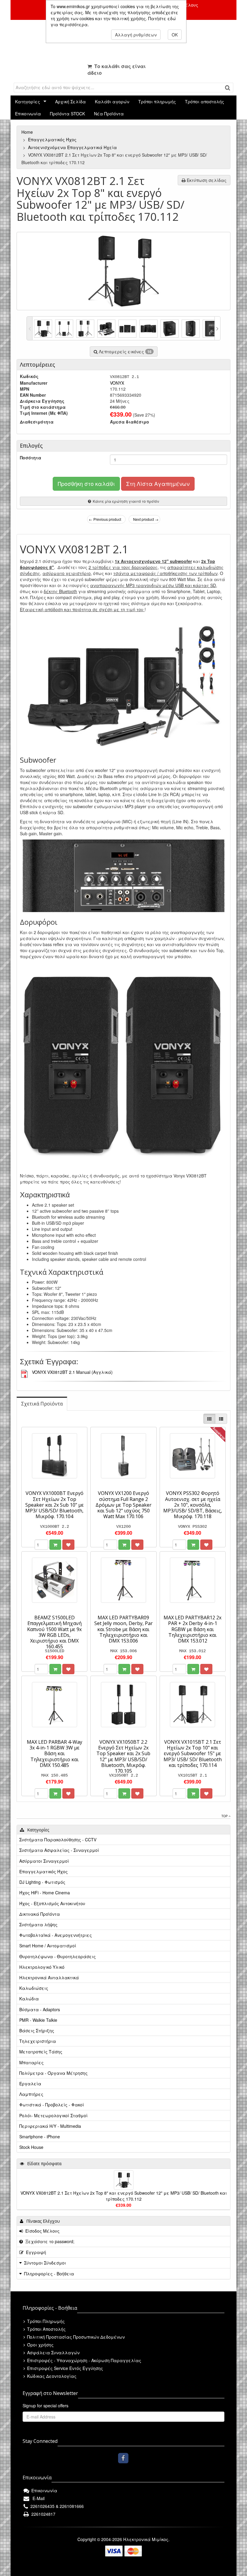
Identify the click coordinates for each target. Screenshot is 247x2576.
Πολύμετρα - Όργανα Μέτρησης (53, 2073)
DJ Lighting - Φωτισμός (42, 1882)
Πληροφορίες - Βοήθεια (49, 2274)
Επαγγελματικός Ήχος (53, 139)
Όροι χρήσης (40, 2345)
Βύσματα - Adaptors (40, 2009)
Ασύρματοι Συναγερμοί (44, 1861)
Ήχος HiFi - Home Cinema (45, 1893)
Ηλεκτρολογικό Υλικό (42, 1967)
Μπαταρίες (31, 2062)
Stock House (31, 2147)
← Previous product (105, 519)
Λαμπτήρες (31, 2094)
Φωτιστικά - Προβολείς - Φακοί (52, 2105)
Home (28, 132)
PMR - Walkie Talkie (38, 2020)
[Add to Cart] (55, 1545)
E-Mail (37, 2498)
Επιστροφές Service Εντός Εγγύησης (64, 2368)
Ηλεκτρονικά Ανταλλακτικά (49, 1977)
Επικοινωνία (28, 114)
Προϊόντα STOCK (67, 114)
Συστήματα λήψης (38, 1924)
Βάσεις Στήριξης (37, 2030)
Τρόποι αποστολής (205, 102)
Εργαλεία (30, 2084)
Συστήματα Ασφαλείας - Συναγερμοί (59, 1850)
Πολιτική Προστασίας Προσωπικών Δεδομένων (75, 2337)
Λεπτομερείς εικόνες (125, 352)
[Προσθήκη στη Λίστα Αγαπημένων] (68, 1545)
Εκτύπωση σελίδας (206, 180)
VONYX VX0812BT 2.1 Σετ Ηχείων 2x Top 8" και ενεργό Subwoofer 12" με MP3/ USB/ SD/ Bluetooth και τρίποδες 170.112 (124, 2196)
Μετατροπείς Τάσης (41, 2052)
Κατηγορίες (28, 102)
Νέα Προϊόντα (109, 114)
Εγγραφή (35, 2252)
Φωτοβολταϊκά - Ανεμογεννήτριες (56, 1935)
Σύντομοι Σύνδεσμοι (45, 2263)
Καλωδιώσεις (34, 1988)
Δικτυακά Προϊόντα (40, 1914)
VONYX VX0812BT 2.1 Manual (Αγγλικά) (72, 1372)
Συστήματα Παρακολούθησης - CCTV (58, 1840)
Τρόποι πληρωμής (157, 102)
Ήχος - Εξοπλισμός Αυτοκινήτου (52, 1903)
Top (225, 1816)
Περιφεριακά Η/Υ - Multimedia (50, 2126)
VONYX (117, 383)
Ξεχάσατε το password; (49, 2241)
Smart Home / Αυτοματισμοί (48, 1946)
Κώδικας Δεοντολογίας (51, 2376)
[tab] (42, 1404)
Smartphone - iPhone (40, 2137)
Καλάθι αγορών (112, 102)
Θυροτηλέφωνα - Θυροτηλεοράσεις (58, 1956)
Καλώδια (29, 1999)
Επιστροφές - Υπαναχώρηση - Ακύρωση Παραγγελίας (84, 2360)
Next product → (146, 519)
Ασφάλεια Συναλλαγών (53, 2352)
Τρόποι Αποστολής (46, 2329)
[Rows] (221, 1419)
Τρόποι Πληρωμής (45, 2321)
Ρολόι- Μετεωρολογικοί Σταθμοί (53, 2115)
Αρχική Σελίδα (70, 102)
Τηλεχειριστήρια (38, 2041)
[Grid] (209, 1419)
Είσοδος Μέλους (41, 2231)
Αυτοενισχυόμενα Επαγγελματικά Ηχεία (73, 147)
